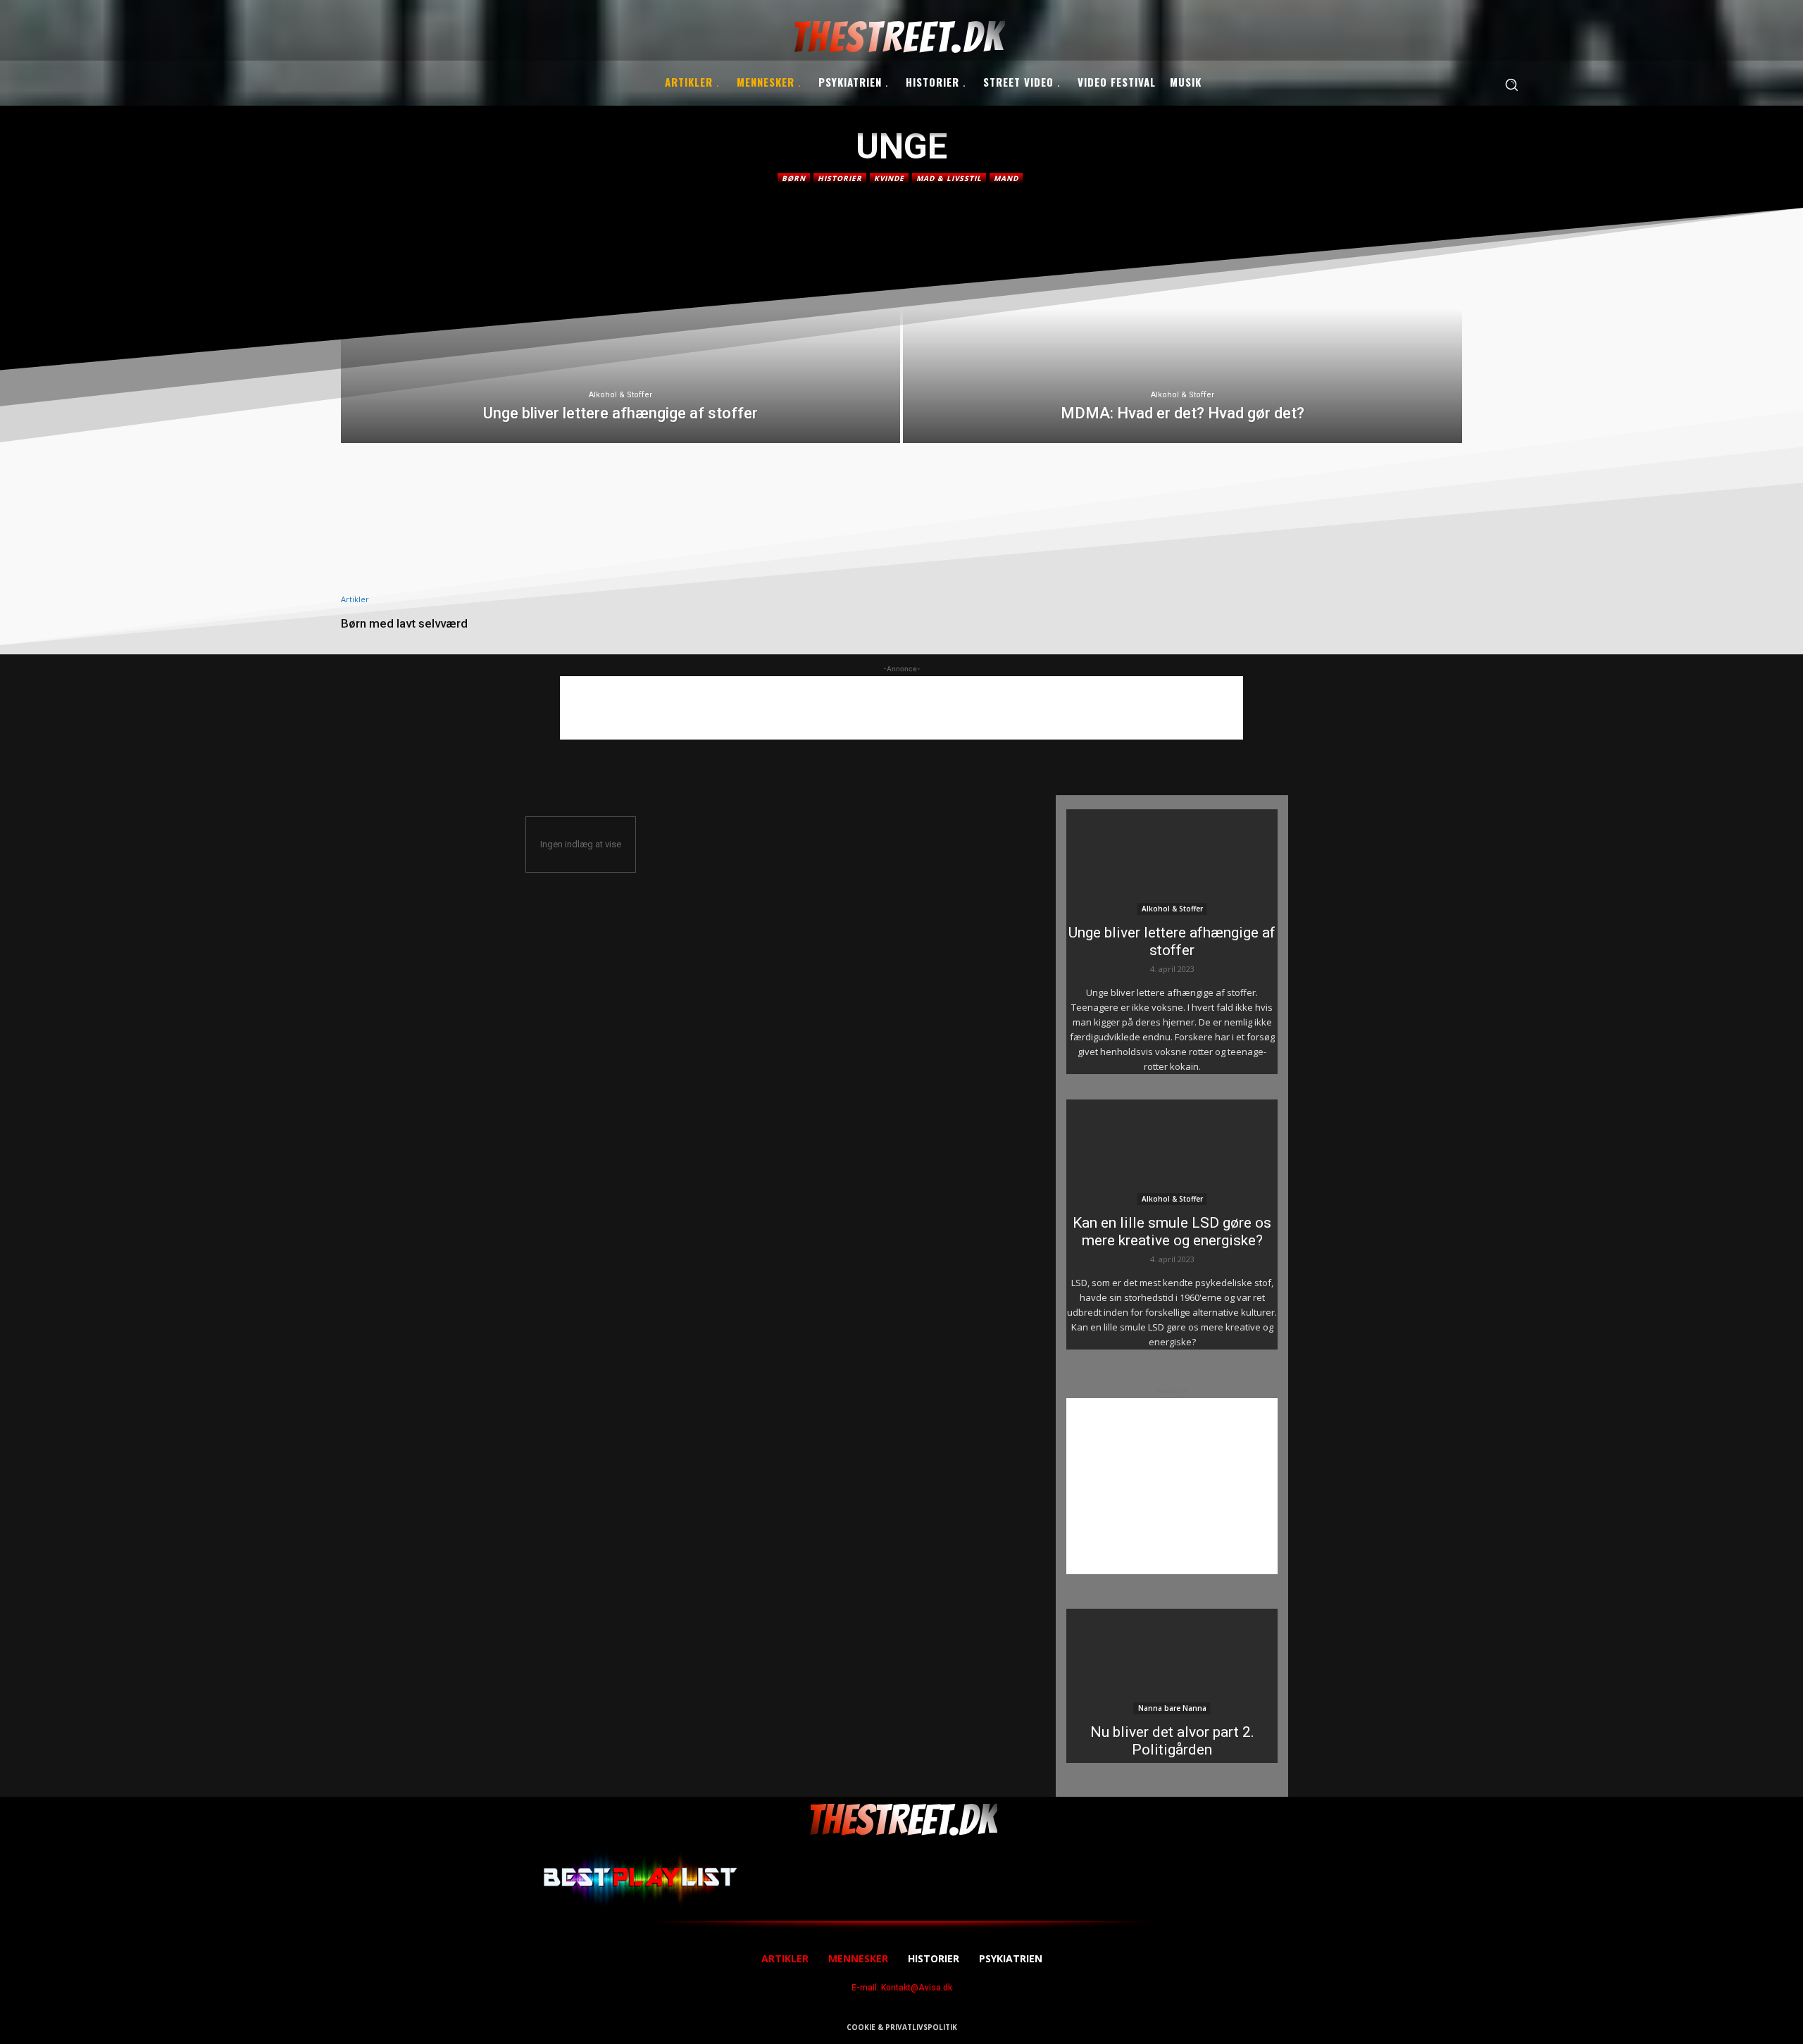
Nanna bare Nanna (1172, 1708)
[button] (1511, 85)
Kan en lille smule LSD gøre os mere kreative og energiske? (1172, 1232)
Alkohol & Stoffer (620, 395)
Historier (840, 178)
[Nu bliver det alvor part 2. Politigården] (1172, 1662)
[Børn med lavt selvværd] (523, 530)
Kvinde (889, 178)
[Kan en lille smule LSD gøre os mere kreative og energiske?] (1172, 1152)
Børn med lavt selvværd (404, 623)
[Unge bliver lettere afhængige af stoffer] (620, 331)
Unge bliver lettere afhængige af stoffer (1172, 941)
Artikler (355, 599)
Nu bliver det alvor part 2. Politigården (1172, 1741)
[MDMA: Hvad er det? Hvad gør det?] (1183, 331)
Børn (794, 178)
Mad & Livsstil (949, 178)
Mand (1006, 178)
